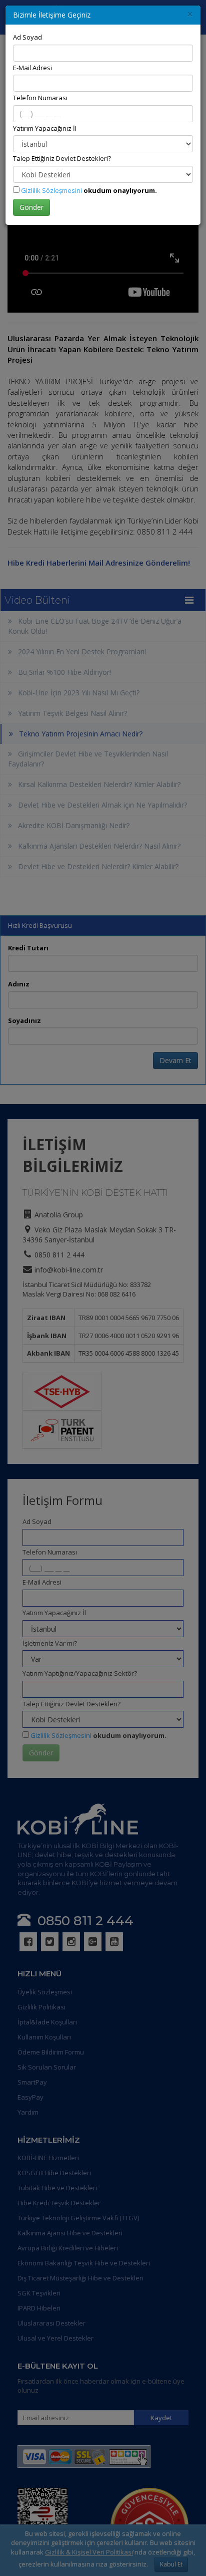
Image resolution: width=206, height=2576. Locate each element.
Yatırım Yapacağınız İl (45, 128)
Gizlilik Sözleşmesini (51, 190)
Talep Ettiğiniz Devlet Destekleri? (62, 158)
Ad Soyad (27, 37)
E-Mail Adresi (32, 68)
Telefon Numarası (40, 98)
